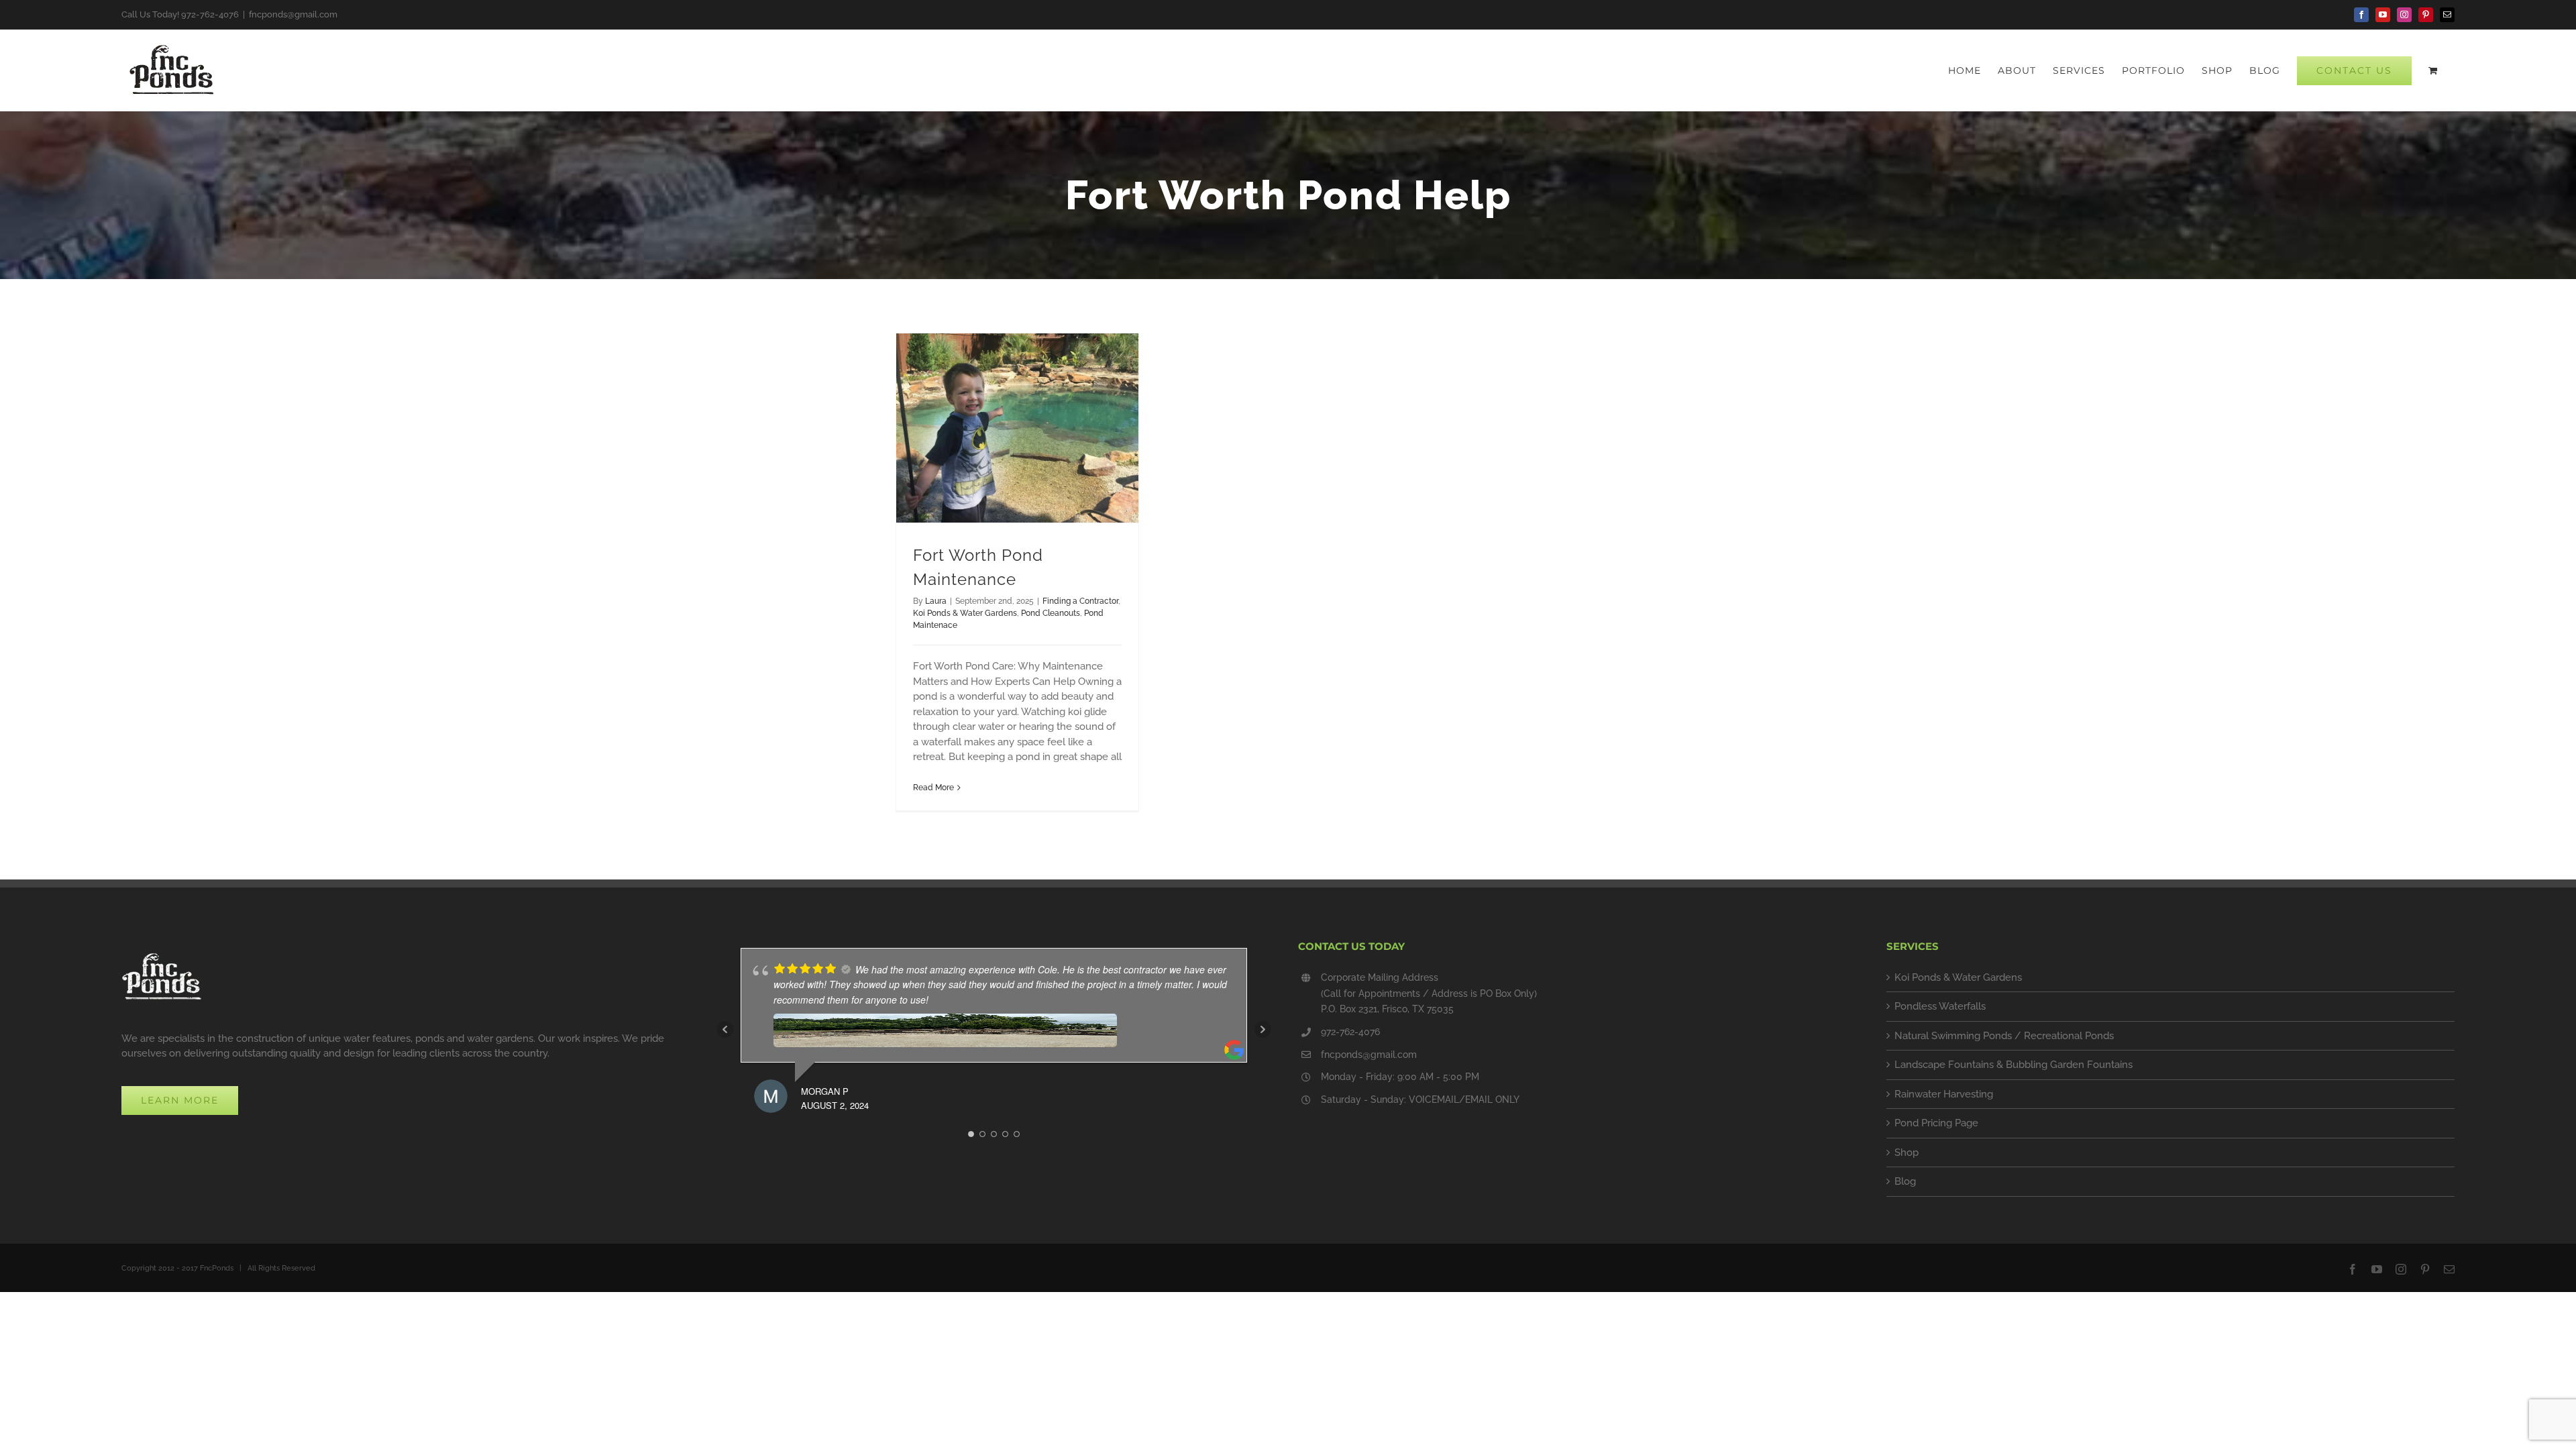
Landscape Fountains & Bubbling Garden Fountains (2014, 1065)
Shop (1907, 1152)
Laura (936, 601)
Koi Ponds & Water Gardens (965, 613)
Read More (933, 788)
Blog (1905, 1181)
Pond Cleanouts (1051, 613)
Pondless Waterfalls (1940, 1006)
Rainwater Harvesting (1944, 1094)
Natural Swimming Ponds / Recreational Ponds (2004, 1036)
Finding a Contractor (1080, 601)
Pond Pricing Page (1936, 1123)
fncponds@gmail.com (293, 14)
